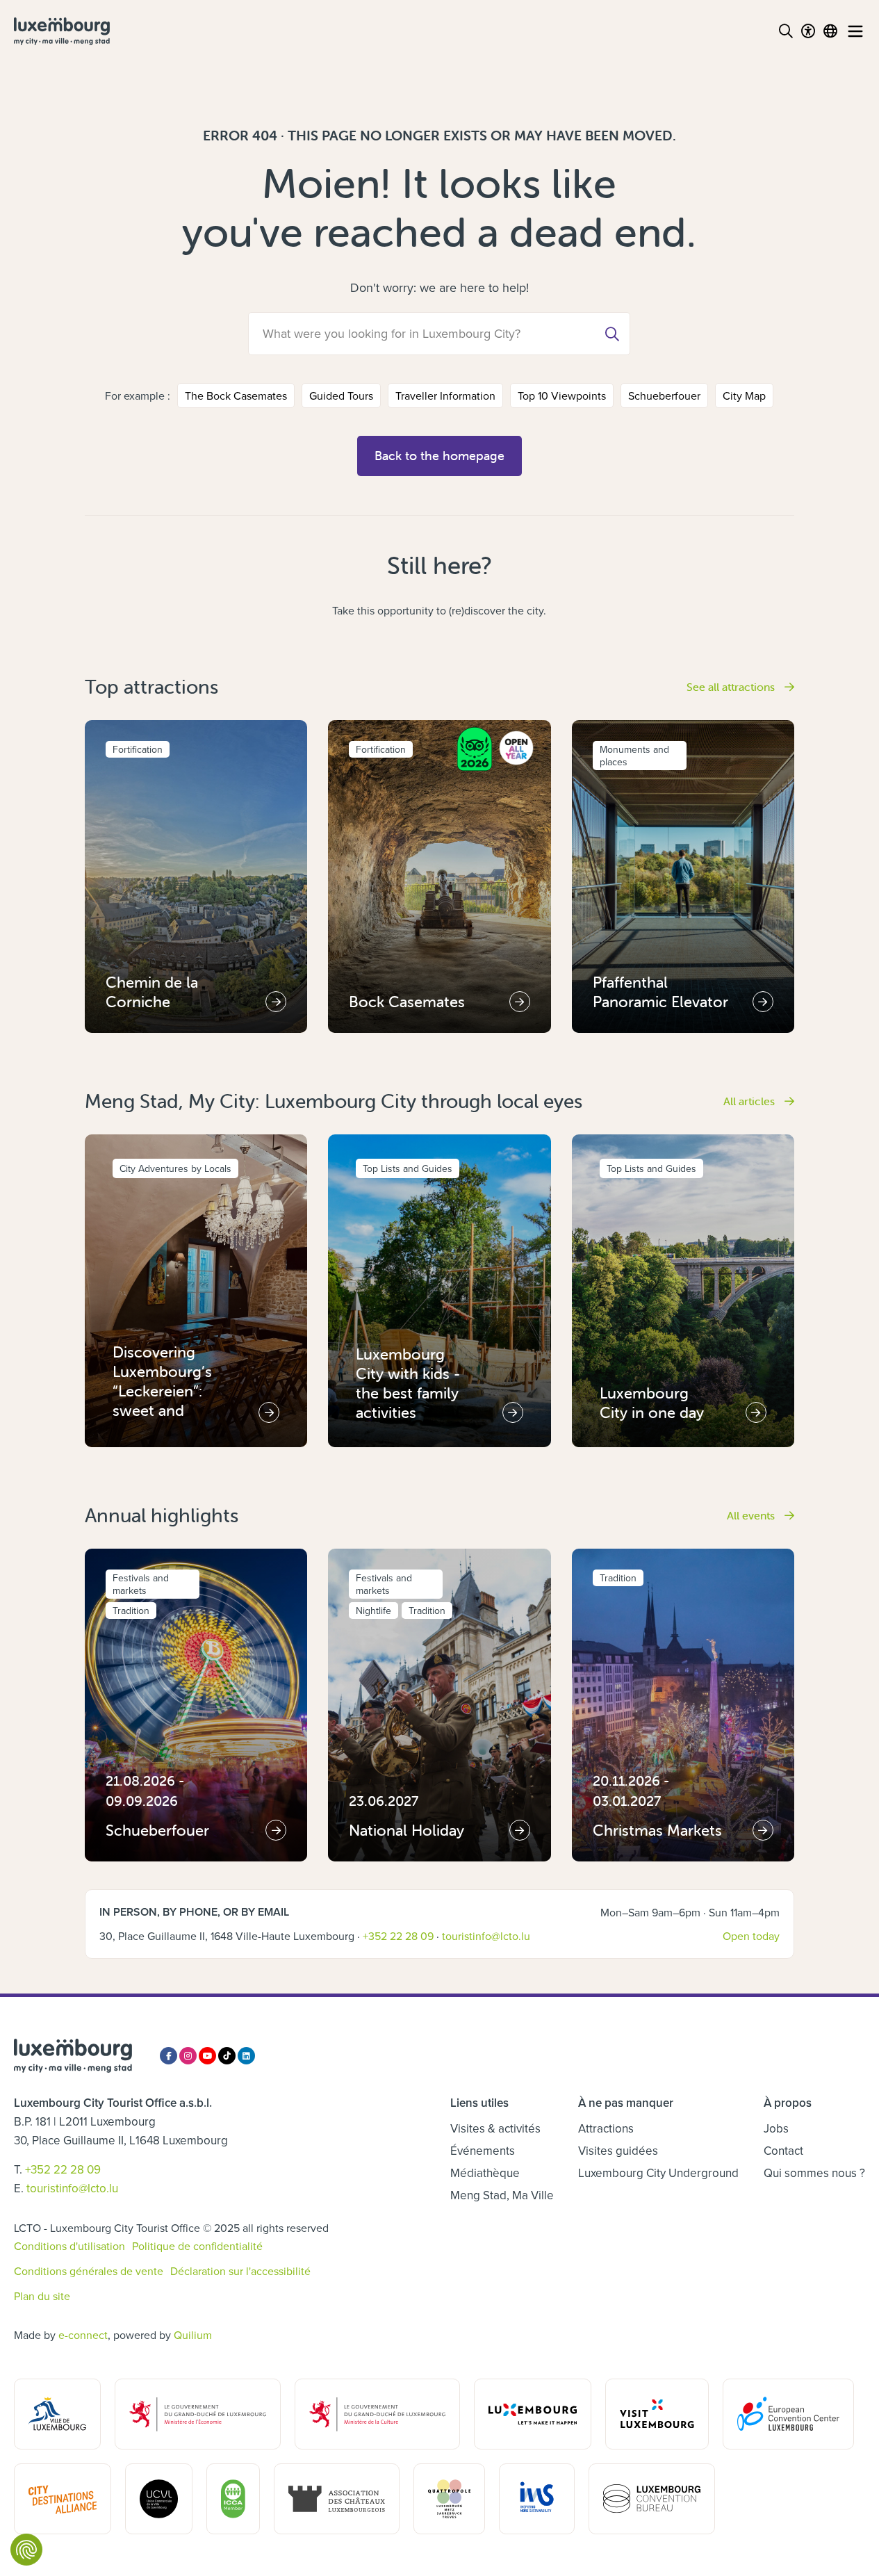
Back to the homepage (439, 456)
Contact (783, 2151)
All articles (750, 1101)
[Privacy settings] (26, 2550)
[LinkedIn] (246, 2056)
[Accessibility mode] (808, 31)
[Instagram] (188, 2056)
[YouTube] (207, 2056)
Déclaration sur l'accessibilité (240, 2271)
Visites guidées (618, 2151)
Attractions (606, 2128)
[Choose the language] (830, 31)
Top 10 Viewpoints (562, 396)
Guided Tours (341, 396)
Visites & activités (495, 2128)
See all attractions (732, 687)
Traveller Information (445, 396)
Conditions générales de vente (89, 2271)
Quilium (193, 2335)
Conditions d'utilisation (69, 2246)
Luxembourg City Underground (658, 2173)
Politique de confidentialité (197, 2246)
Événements (483, 2151)
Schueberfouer (664, 396)
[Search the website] (786, 31)
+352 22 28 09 (398, 1936)
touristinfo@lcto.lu (486, 1936)
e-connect (83, 2335)
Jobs (776, 2128)
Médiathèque (485, 2173)
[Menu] (855, 31)
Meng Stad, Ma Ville (502, 2195)
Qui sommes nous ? (814, 2173)
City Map (744, 396)
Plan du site (42, 2296)
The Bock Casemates (236, 396)
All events (752, 1515)
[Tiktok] (227, 2056)
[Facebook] (169, 2056)
